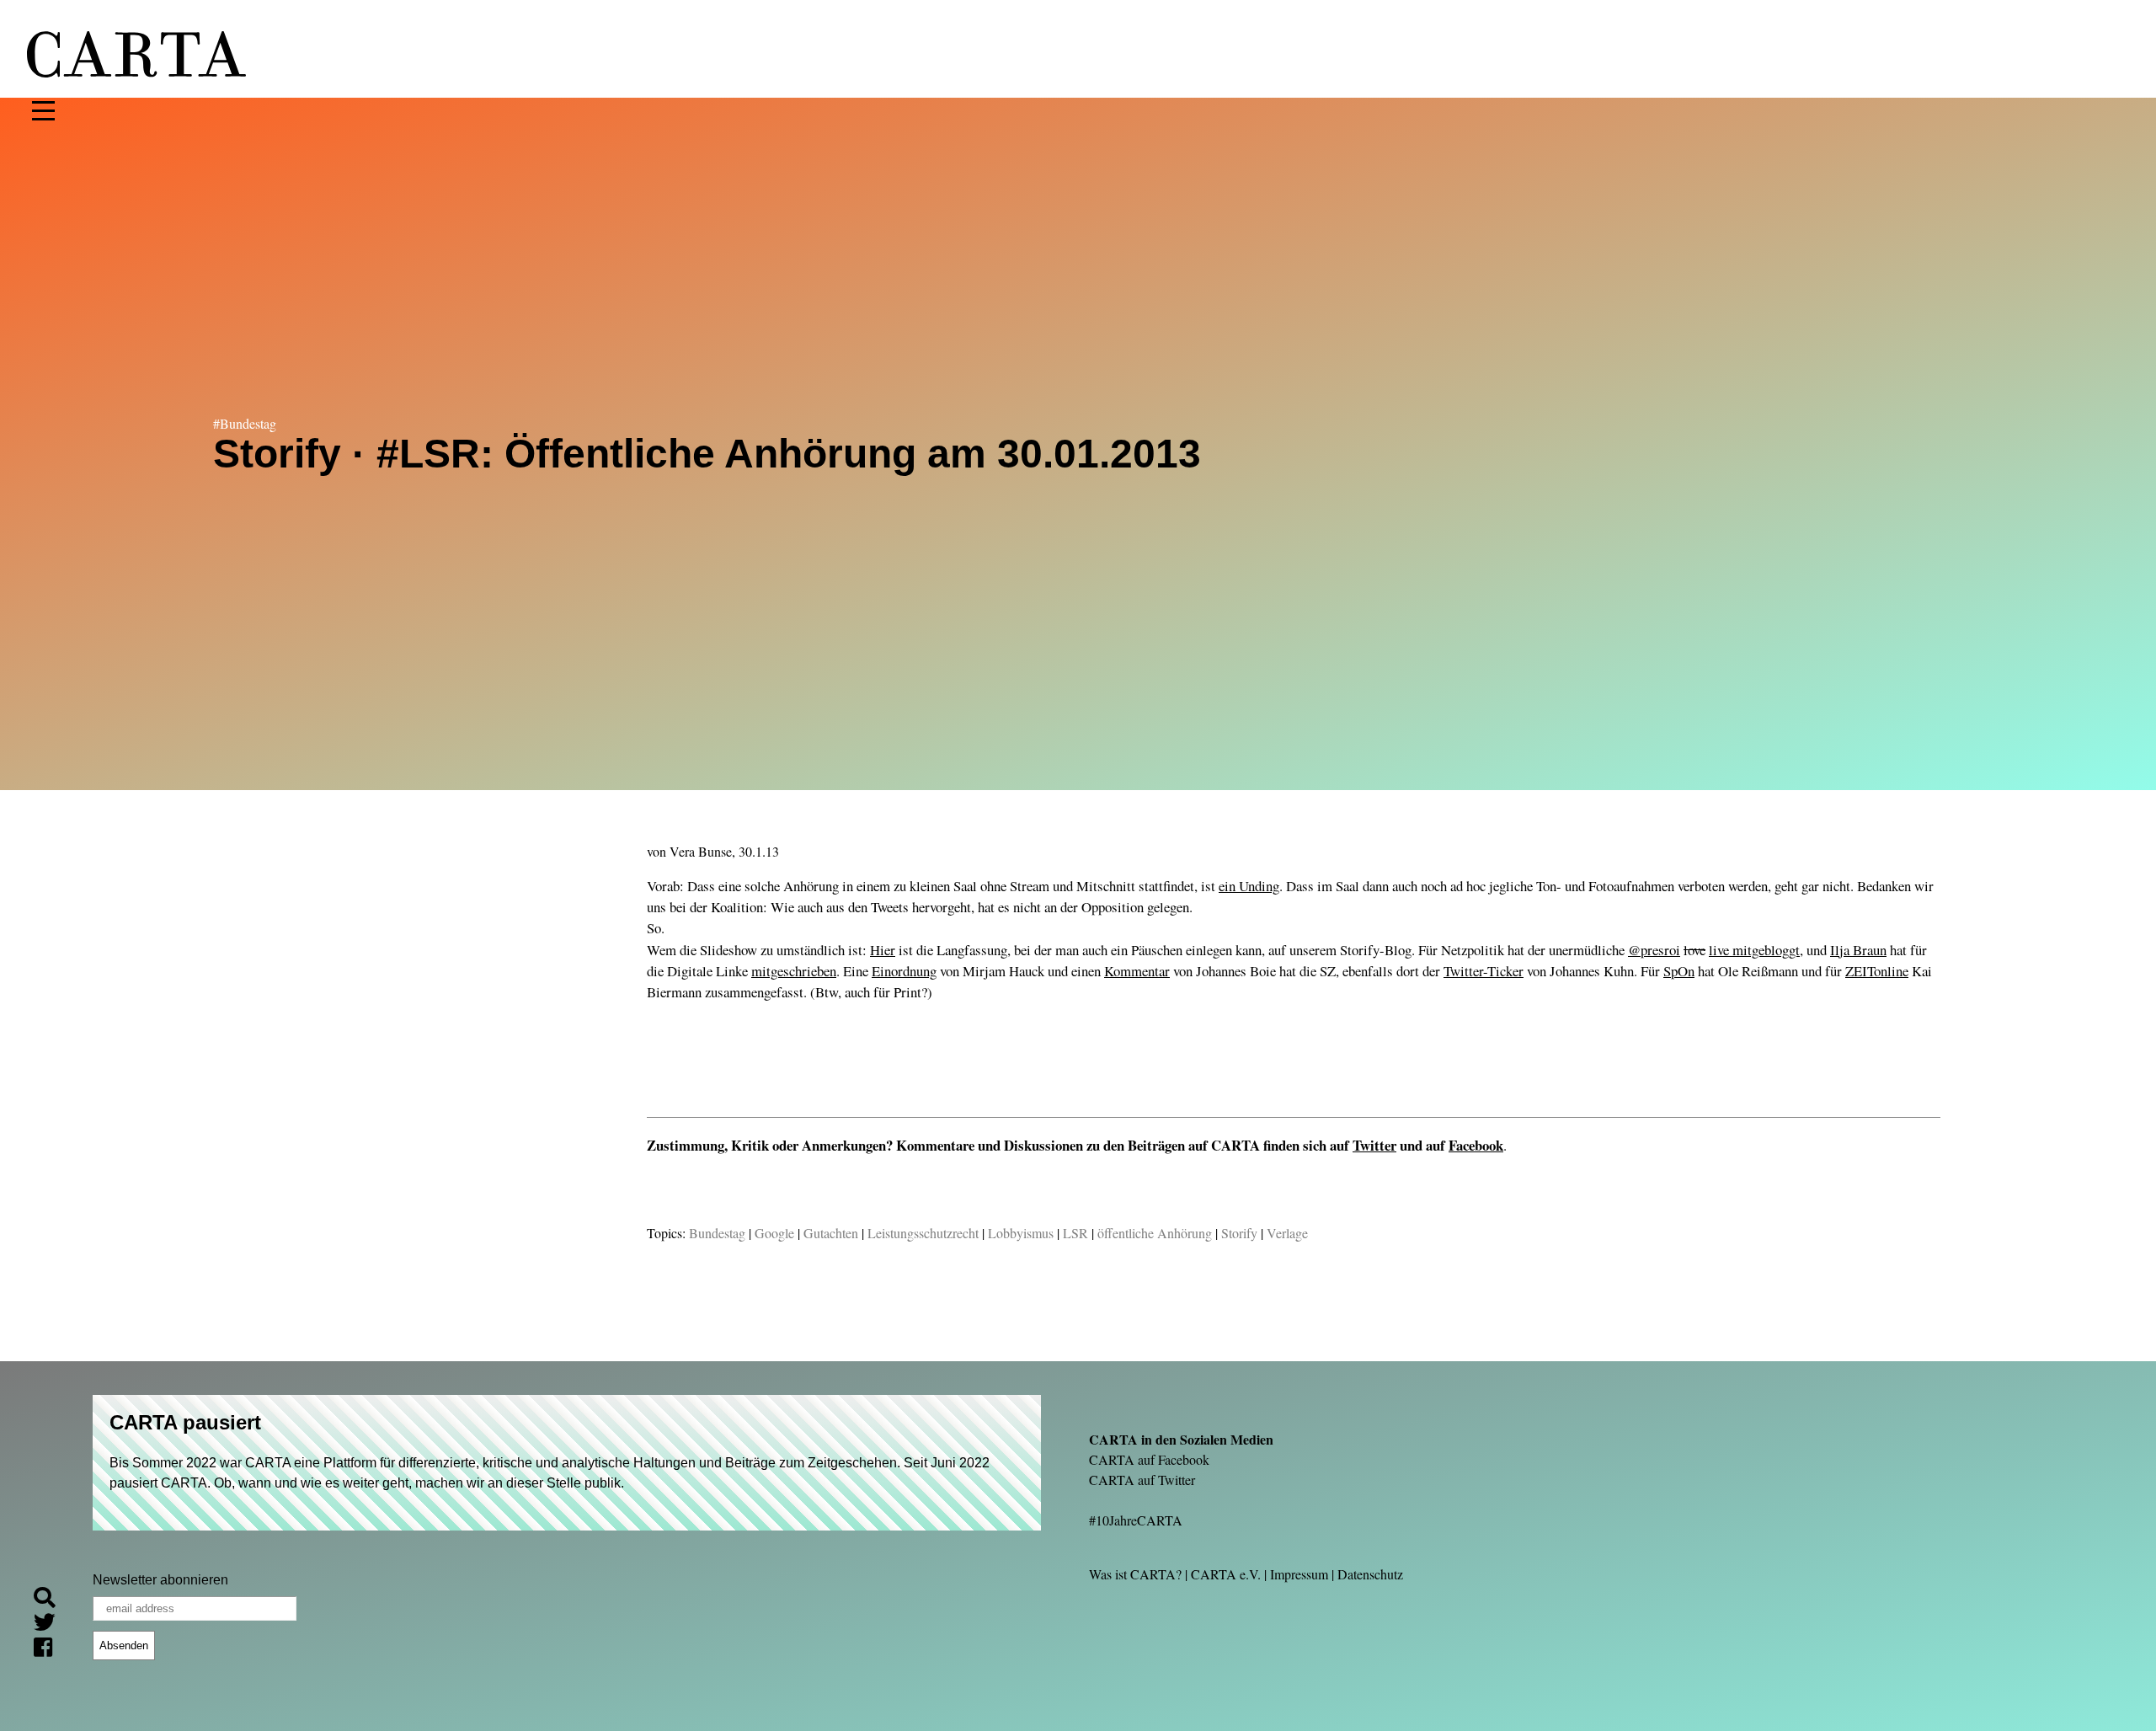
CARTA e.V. (1226, 1574)
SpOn (1679, 971)
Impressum (1299, 1574)
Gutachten (831, 1233)
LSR (1075, 1233)
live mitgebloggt (1754, 950)
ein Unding (1249, 886)
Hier (883, 950)
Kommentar (1137, 971)
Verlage (1287, 1233)
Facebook (1476, 1145)
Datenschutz (1370, 1574)
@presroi (1654, 950)
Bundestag (717, 1233)
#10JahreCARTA (1136, 1520)
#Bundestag (245, 423)
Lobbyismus (1021, 1233)
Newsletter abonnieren (160, 1580)
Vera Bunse (701, 851)
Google (774, 1233)
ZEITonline (1877, 971)
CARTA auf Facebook (1149, 1459)
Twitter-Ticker (1484, 971)
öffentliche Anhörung (1155, 1233)
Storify (1239, 1233)
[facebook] (50, 1650)
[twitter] (51, 1625)
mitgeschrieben (794, 971)
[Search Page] (51, 1600)
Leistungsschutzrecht (923, 1233)
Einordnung (904, 971)
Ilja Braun (1858, 950)
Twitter (1374, 1145)
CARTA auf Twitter (1142, 1480)
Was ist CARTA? (1135, 1574)
